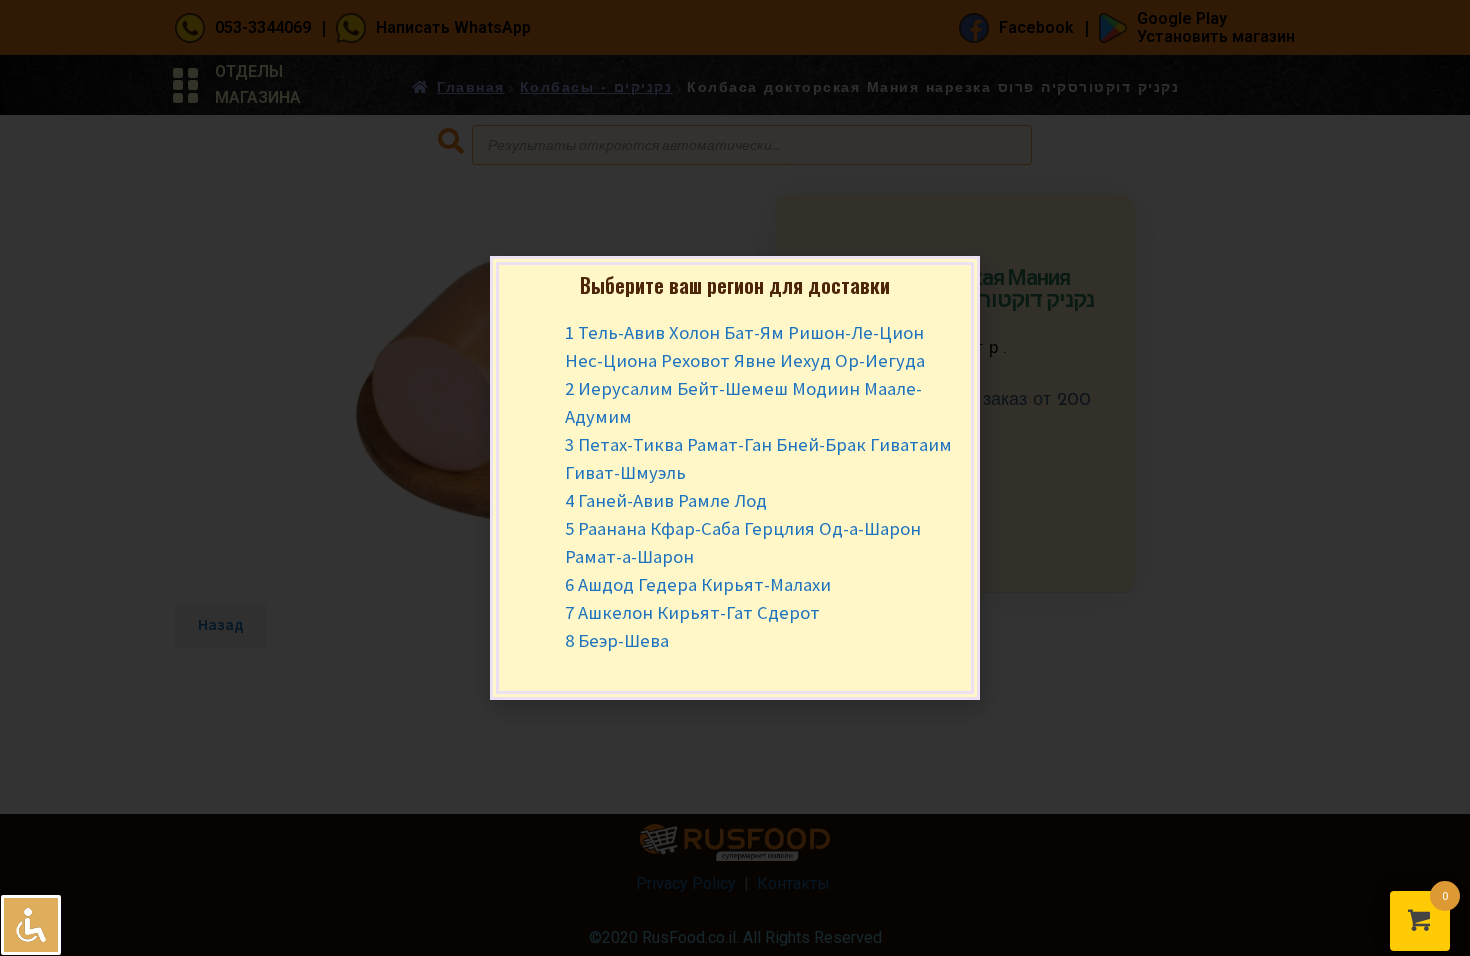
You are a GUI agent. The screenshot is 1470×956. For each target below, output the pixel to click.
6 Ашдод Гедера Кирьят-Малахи (698, 584)
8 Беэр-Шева (617, 640)
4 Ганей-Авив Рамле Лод (666, 500)
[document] (735, 478)
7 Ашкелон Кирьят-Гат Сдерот (692, 612)
